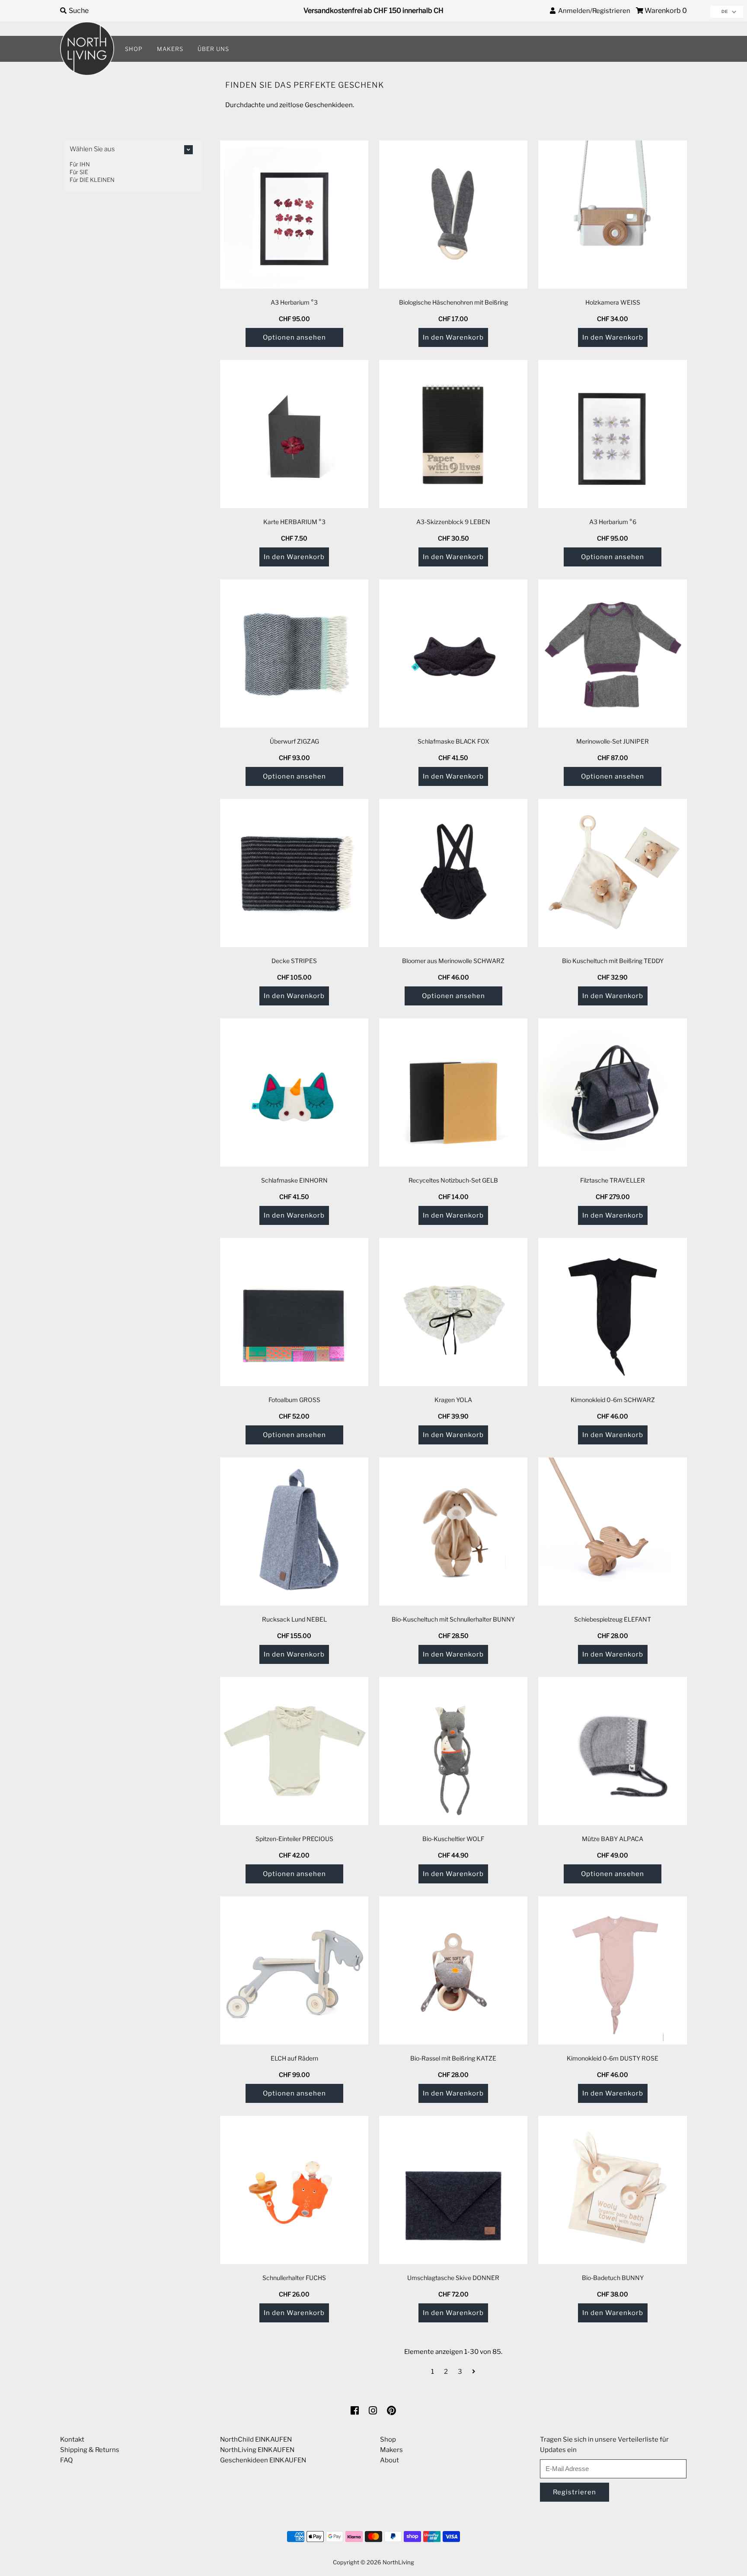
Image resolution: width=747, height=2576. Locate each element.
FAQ (66, 2460)
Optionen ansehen (294, 337)
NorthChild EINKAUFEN (256, 2439)
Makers (391, 2450)
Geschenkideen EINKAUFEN (263, 2460)
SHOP (134, 49)
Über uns (213, 49)
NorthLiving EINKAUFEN (257, 2450)
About (389, 2460)
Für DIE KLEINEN (92, 180)
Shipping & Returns (90, 2450)
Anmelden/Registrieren (593, 11)
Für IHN (80, 164)
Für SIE (79, 172)
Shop (388, 2439)
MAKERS (170, 49)
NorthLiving (398, 2562)
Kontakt (72, 2439)
